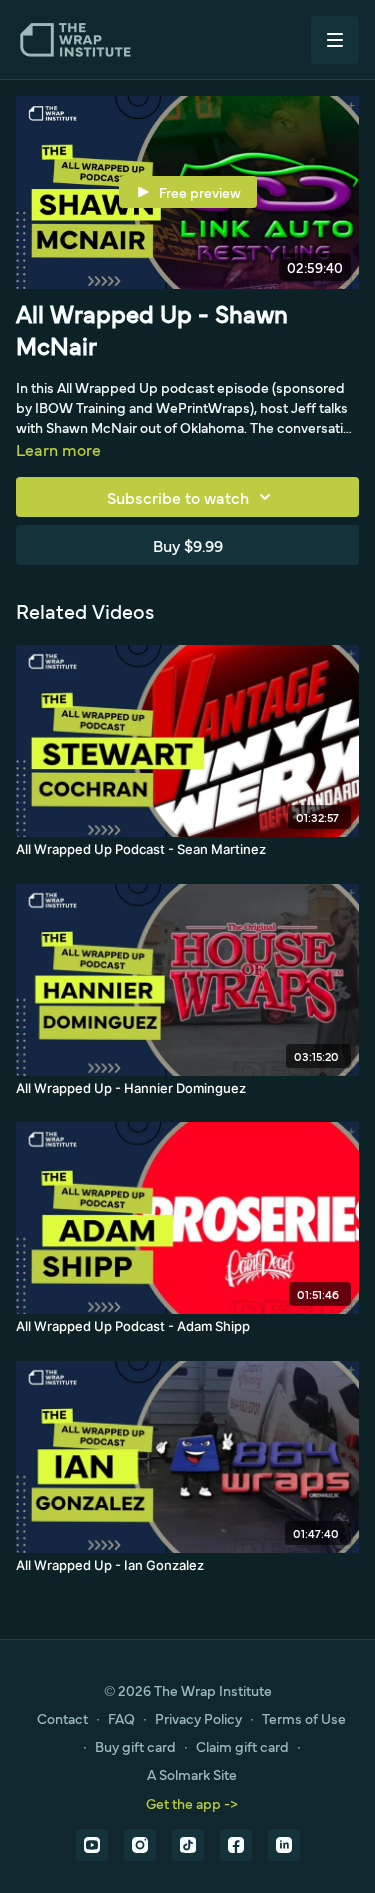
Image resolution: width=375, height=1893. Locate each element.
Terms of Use (304, 1718)
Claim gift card (242, 1746)
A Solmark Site (192, 1774)
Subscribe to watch (178, 497)
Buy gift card (135, 1746)
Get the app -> (192, 1803)
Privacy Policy (198, 1718)
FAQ (121, 1718)
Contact (62, 1718)
